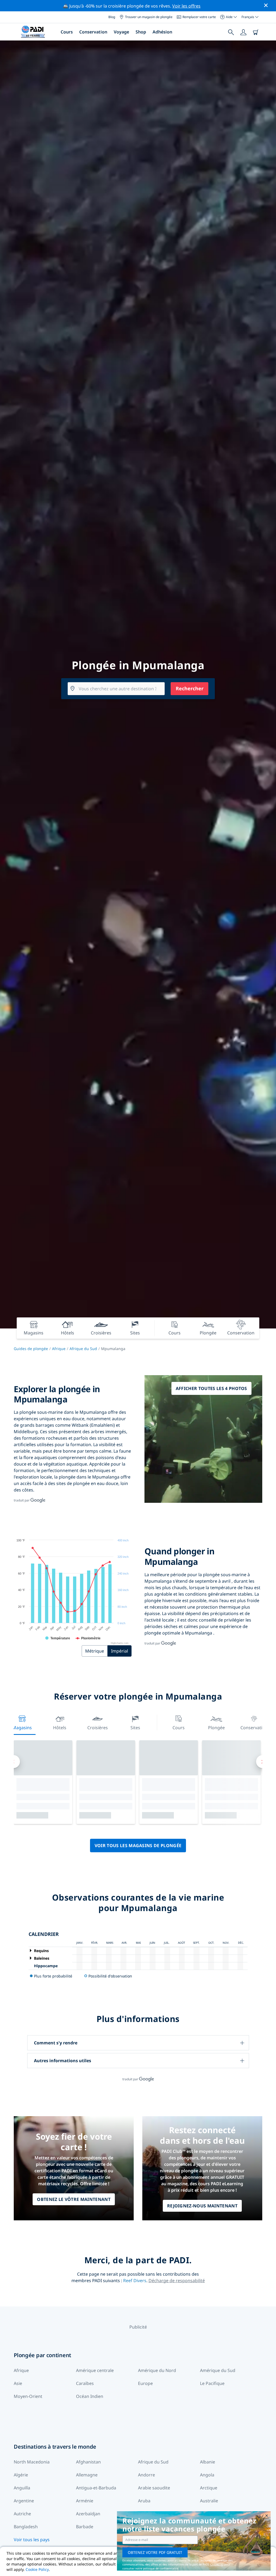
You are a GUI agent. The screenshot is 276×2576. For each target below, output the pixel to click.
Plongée (216, 1728)
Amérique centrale (95, 2370)
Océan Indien (90, 2396)
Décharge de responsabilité (177, 2281)
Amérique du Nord (157, 2370)
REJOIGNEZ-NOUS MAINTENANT (202, 2206)
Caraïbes (85, 2383)
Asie (18, 2383)
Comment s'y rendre (56, 2043)
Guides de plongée (31, 1349)
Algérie (21, 2475)
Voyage (121, 32)
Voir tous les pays (32, 2540)
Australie (209, 2501)
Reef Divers (135, 2281)
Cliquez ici (217, 2564)
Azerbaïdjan (88, 2514)
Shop (141, 32)
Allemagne (87, 2475)
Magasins (22, 1728)
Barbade (85, 2527)
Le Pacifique (212, 2383)
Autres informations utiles (63, 2061)
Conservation (93, 32)
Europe (145, 2383)
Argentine (24, 2501)
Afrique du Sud (83, 1349)
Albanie (208, 2462)
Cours (67, 32)
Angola (207, 2475)
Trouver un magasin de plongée (149, 17)
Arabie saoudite (154, 2488)
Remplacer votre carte (199, 17)
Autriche (22, 2514)
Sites (135, 1728)
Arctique (209, 2488)
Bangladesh (26, 2527)
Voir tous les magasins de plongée (138, 1846)
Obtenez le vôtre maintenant (74, 2199)
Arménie (85, 2501)
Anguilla (22, 2488)
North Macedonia (32, 2462)
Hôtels (60, 1728)
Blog (112, 17)
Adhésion (162, 32)
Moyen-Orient (28, 2396)
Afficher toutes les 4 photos (211, 1388)
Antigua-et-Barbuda (96, 2488)
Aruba (144, 2501)
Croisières (98, 1728)
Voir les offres (186, 6)
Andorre (146, 2475)
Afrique (59, 1349)
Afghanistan (88, 2462)
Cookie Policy (37, 2569)
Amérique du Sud (218, 2370)
